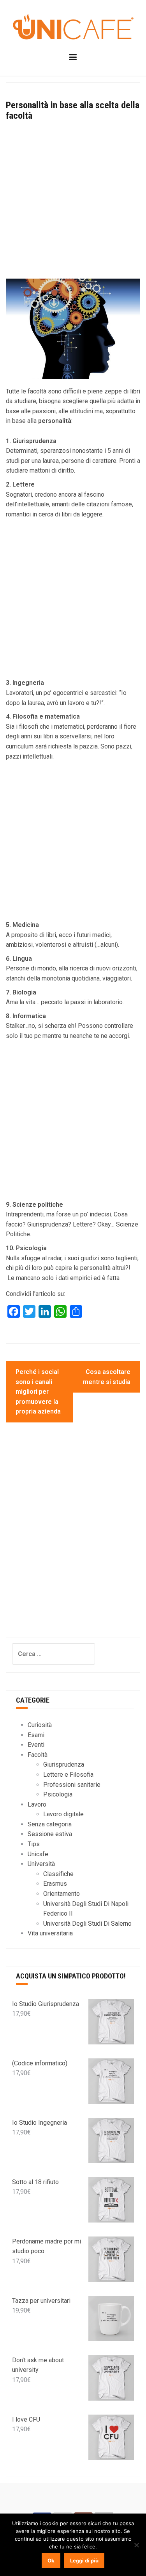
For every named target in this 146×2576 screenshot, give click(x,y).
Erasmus (55, 1884)
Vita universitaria (50, 1933)
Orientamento (62, 1894)
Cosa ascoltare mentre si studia (107, 1377)
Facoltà (38, 1755)
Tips (34, 1844)
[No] (136, 2545)
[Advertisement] (73, 203)
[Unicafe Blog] (73, 28)
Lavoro (37, 1804)
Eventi (36, 1745)
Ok (51, 2560)
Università (41, 1864)
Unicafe (38, 1854)
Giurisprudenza (64, 1764)
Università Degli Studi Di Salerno (87, 1924)
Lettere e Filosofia (68, 1775)
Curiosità (40, 1725)
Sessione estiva (50, 1834)
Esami (36, 1735)
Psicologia (58, 1794)
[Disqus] (73, 1537)
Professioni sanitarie (72, 1785)
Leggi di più (84, 2560)
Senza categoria (50, 1824)
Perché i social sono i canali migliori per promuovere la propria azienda (38, 1392)
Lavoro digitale (63, 1814)
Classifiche (58, 1874)
